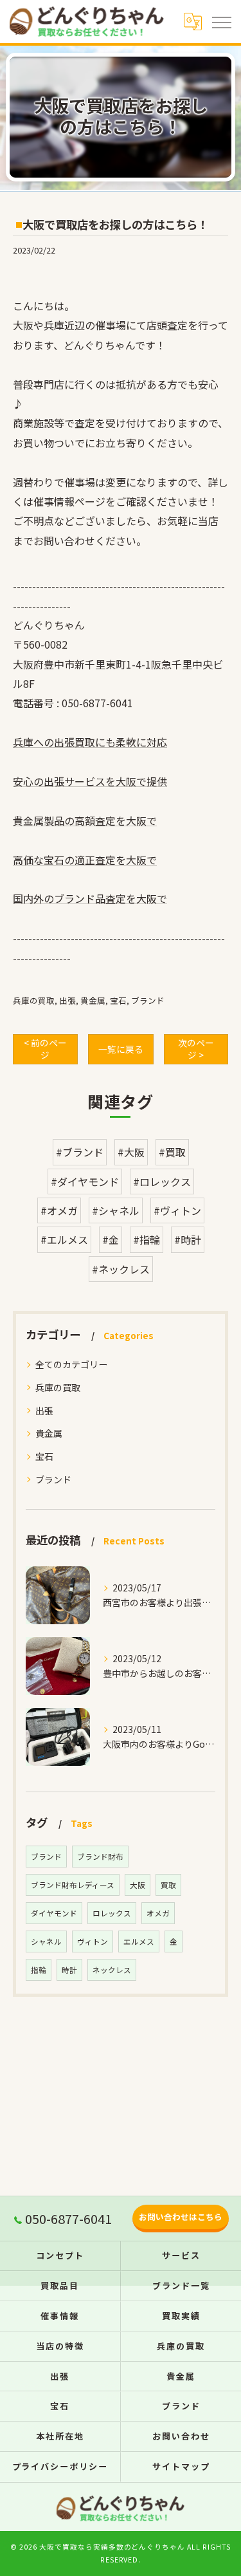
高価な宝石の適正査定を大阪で (85, 860)
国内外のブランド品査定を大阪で (90, 898)
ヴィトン (93, 1941)
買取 (168, 1885)
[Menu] (221, 21)
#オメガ (59, 1210)
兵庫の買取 (34, 1000)
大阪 (138, 1885)
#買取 (172, 1152)
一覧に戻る (121, 1049)
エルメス (139, 1941)
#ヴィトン (177, 1210)
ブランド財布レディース (73, 1885)
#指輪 (147, 1239)
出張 (67, 1000)
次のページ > (196, 1049)
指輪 (39, 1970)
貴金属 (93, 1000)
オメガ (158, 1913)
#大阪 (131, 1152)
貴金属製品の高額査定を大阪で (85, 820)
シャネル (46, 1941)
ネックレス (112, 1970)
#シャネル (116, 1210)
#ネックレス (121, 1269)
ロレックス (112, 1913)
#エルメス (64, 1239)
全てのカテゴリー (71, 1364)
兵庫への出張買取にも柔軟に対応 (90, 742)
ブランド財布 (100, 1857)
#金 (111, 1239)
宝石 (118, 1000)
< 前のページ (45, 1049)
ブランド (148, 1000)
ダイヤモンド (54, 1913)
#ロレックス (162, 1181)
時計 (69, 1970)
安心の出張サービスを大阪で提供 (90, 781)
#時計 (188, 1239)
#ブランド (80, 1152)
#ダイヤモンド (85, 1181)
